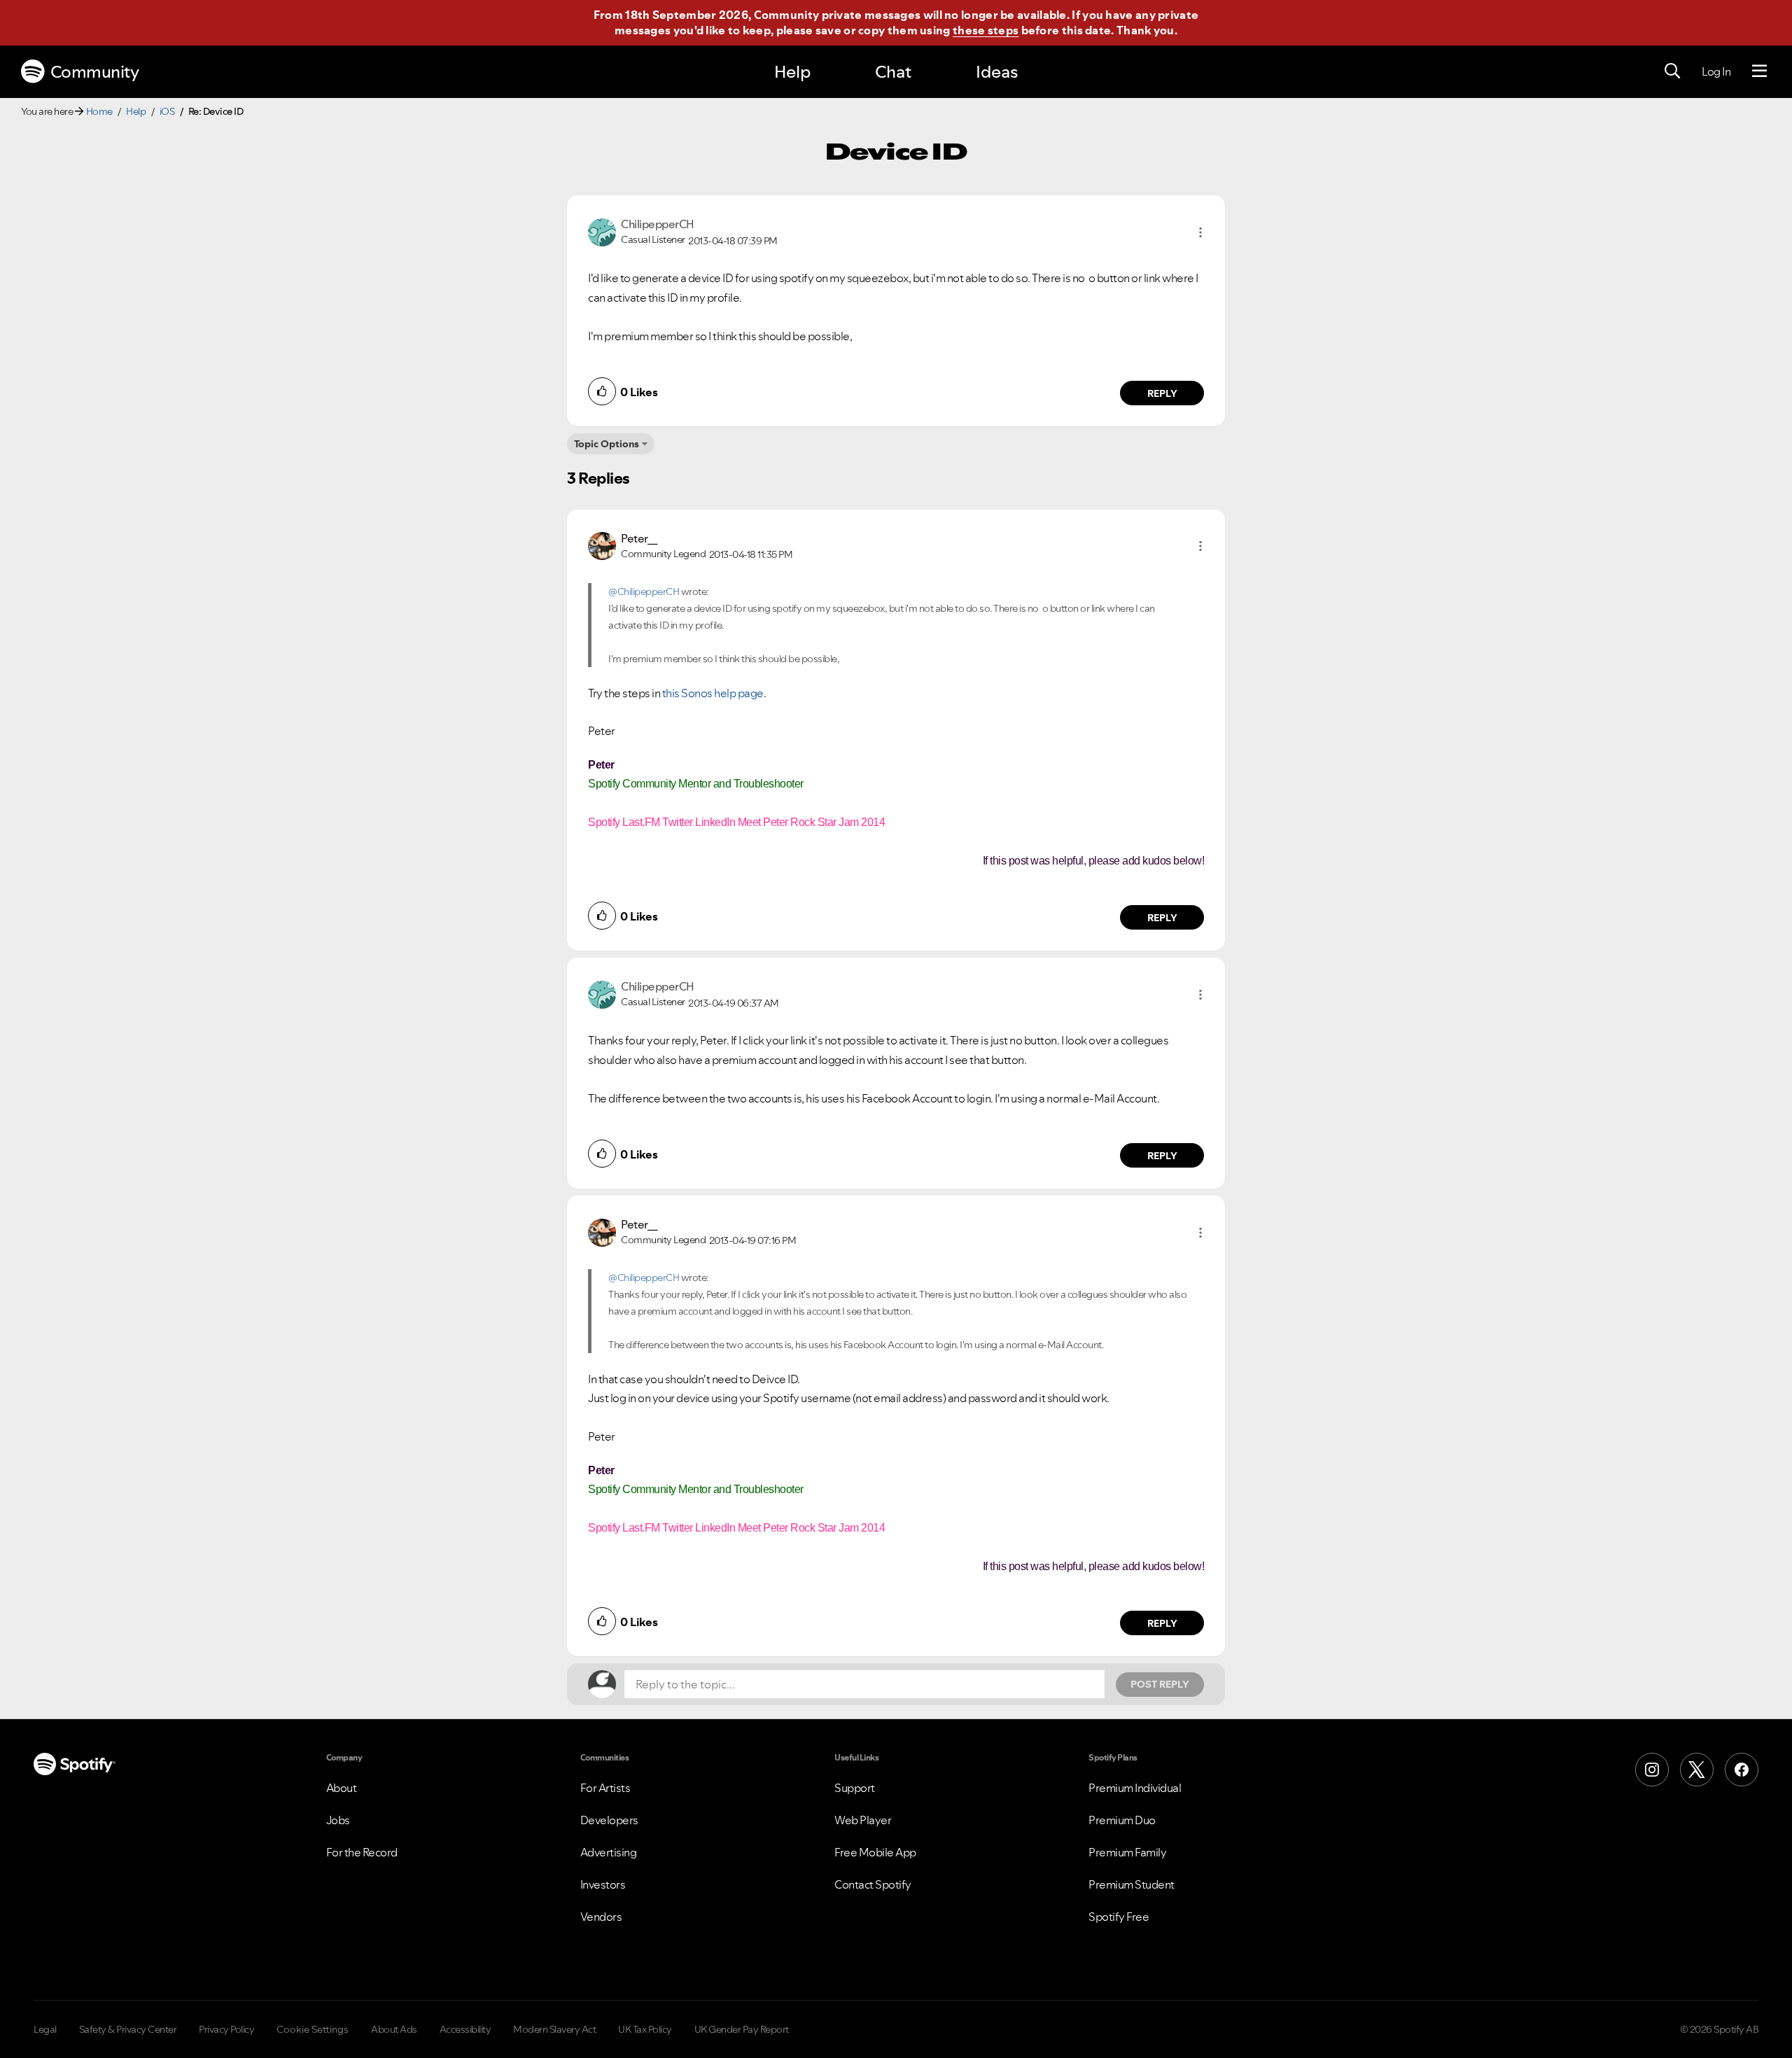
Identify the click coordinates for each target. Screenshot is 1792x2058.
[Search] (1672, 71)
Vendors (601, 1917)
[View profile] (602, 231)
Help (792, 72)
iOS (167, 111)
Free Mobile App (875, 1852)
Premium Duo (1122, 1820)
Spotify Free (1119, 1917)
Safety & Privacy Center (128, 2029)
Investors (603, 1884)
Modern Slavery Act (554, 2029)
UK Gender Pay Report (742, 2029)
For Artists (605, 1788)
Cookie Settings (313, 2029)
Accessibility (465, 2029)
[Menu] (1759, 71)
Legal (45, 2029)
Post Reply (1160, 1684)
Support (855, 1788)
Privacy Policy (226, 2029)
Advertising (609, 1852)
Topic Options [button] (607, 444)
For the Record (362, 1852)
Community (95, 72)
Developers (609, 1820)
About (342, 1788)
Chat (893, 72)
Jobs (338, 1820)
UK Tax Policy (645, 2029)
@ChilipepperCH (644, 591)
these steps (986, 30)
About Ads (394, 2029)
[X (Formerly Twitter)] (1697, 1770)
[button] (1200, 232)
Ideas (997, 72)
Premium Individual (1135, 1788)
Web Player (863, 1820)
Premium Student (1132, 1884)
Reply (1162, 393)
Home (99, 111)
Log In (1716, 71)
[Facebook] (1742, 1770)
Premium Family (1127, 1852)
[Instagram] (1652, 1770)
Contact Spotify (873, 1884)
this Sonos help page (713, 693)
